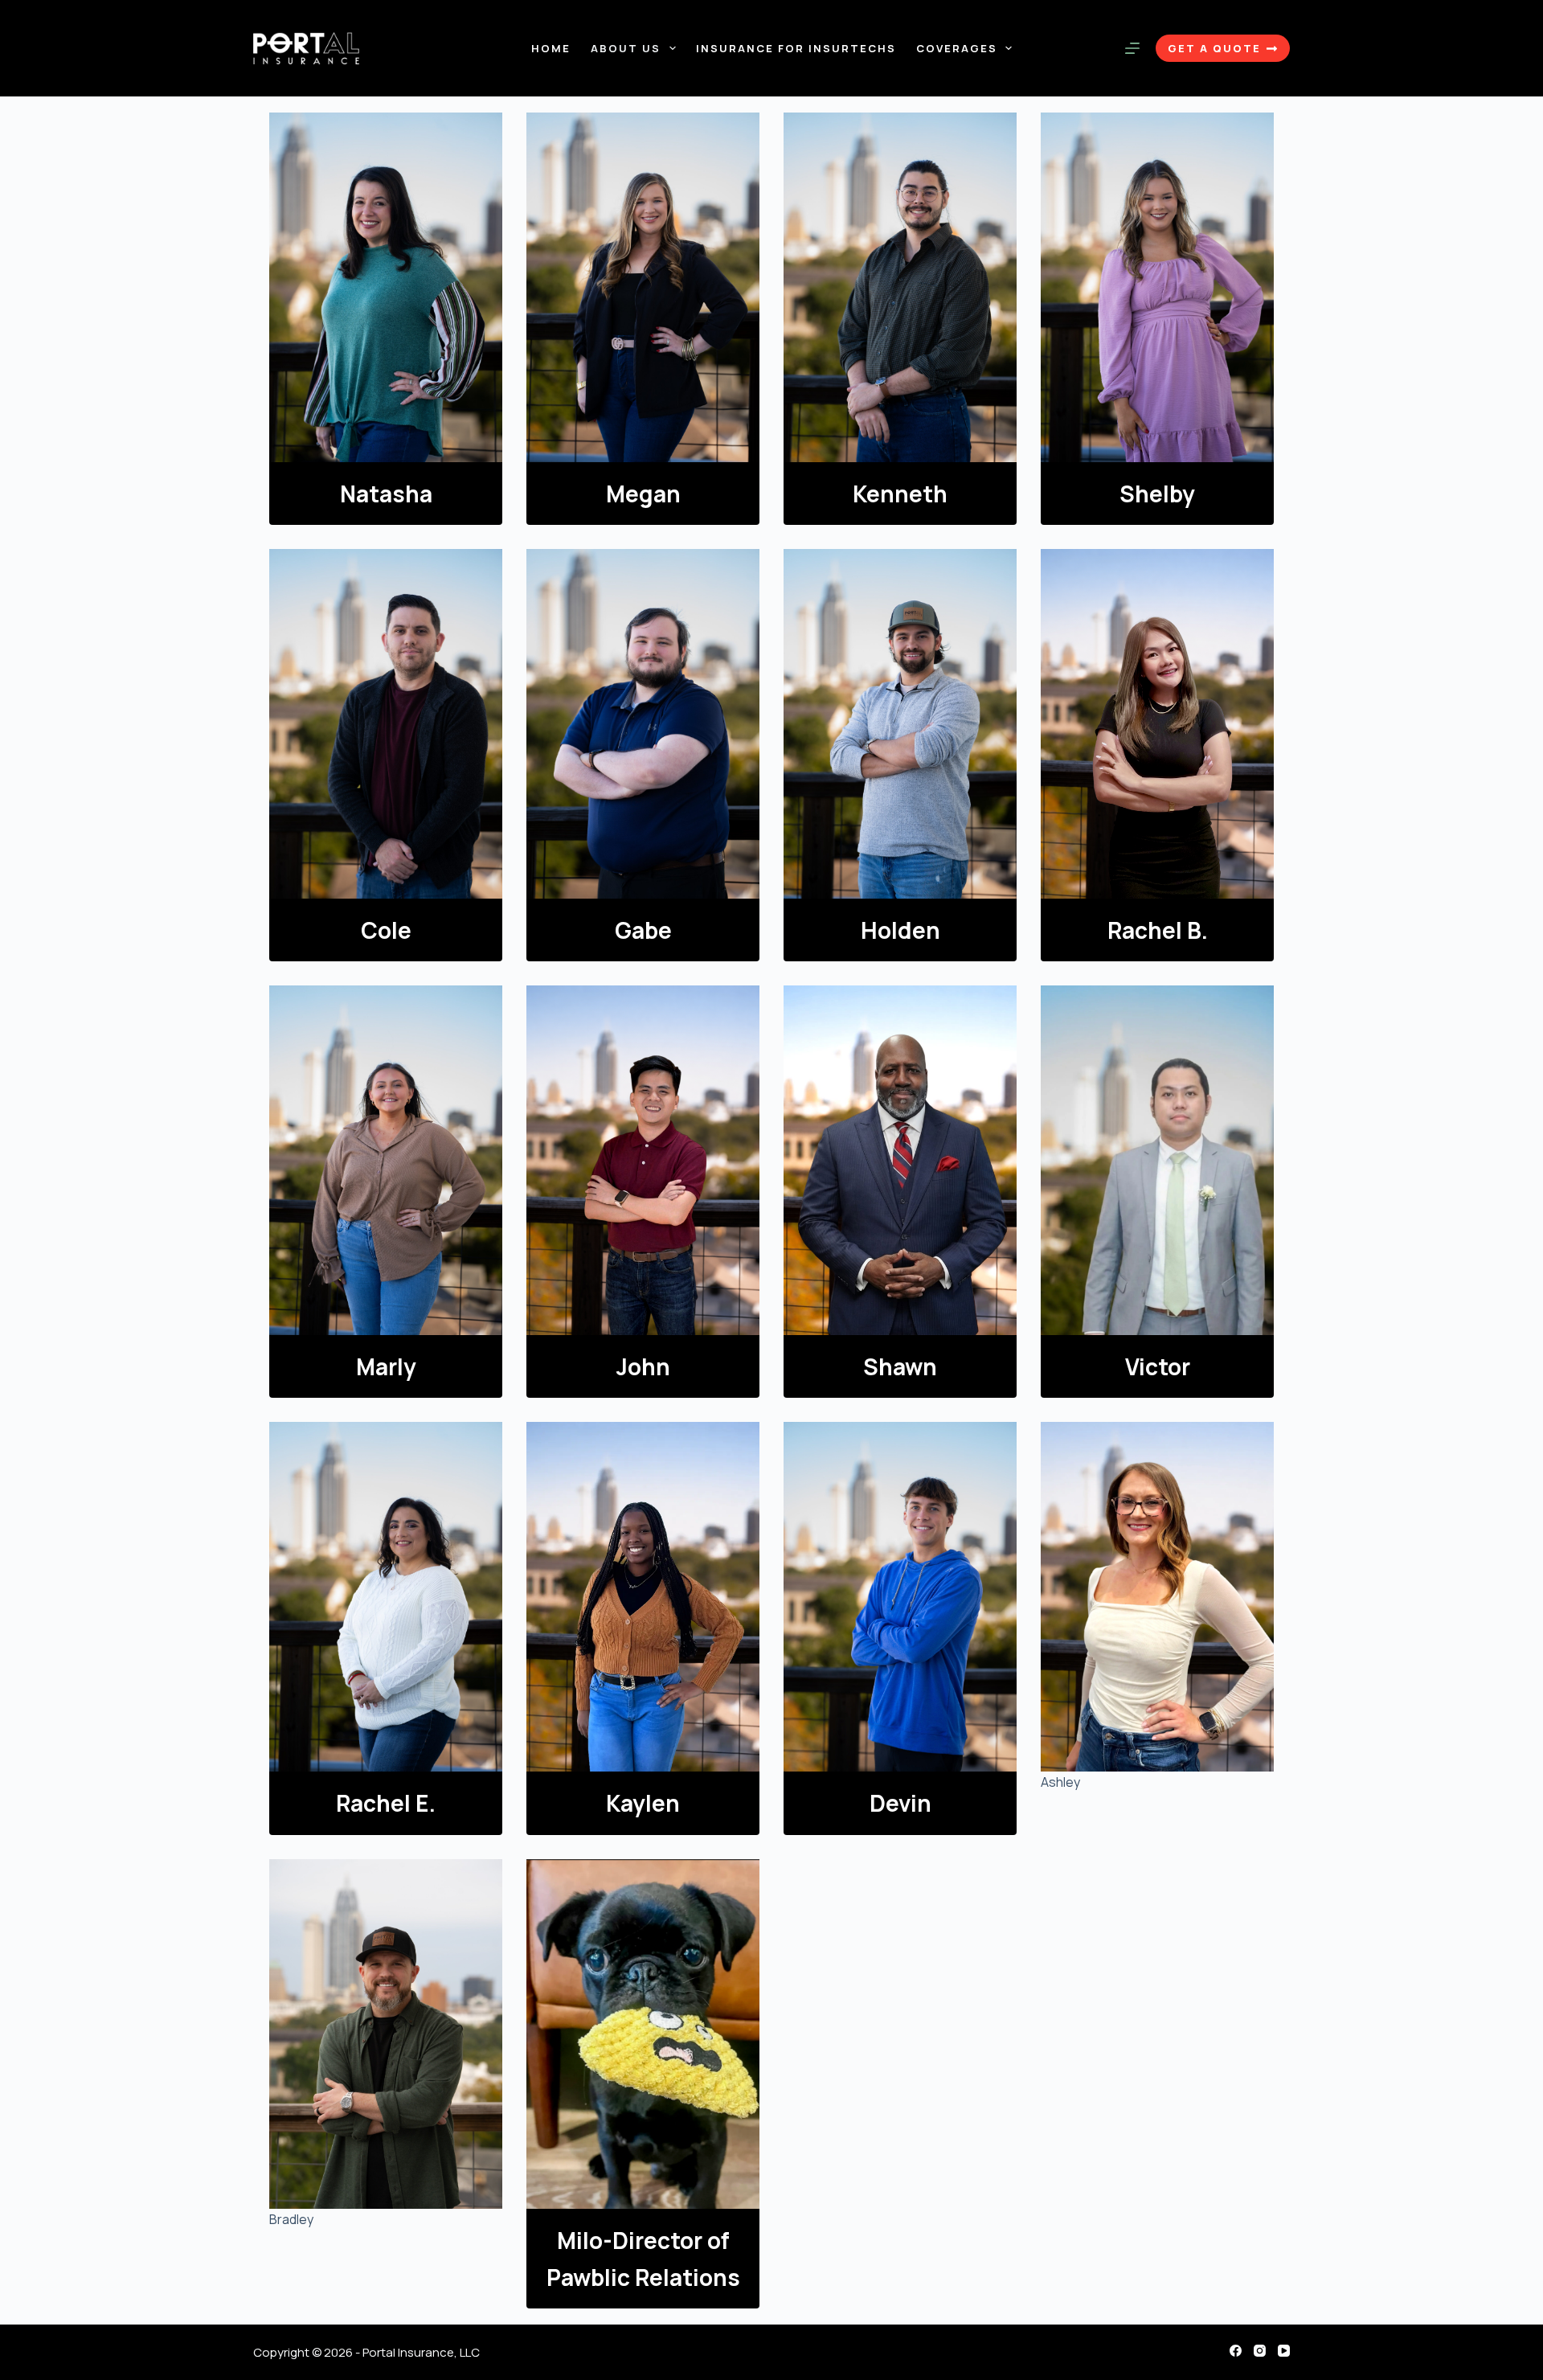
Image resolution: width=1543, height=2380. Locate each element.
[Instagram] (1260, 2351)
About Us (626, 48)
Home (551, 48)
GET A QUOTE (1214, 48)
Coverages (957, 48)
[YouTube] (1284, 2351)
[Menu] (1132, 48)
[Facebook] (1236, 2351)
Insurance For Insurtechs (796, 48)
